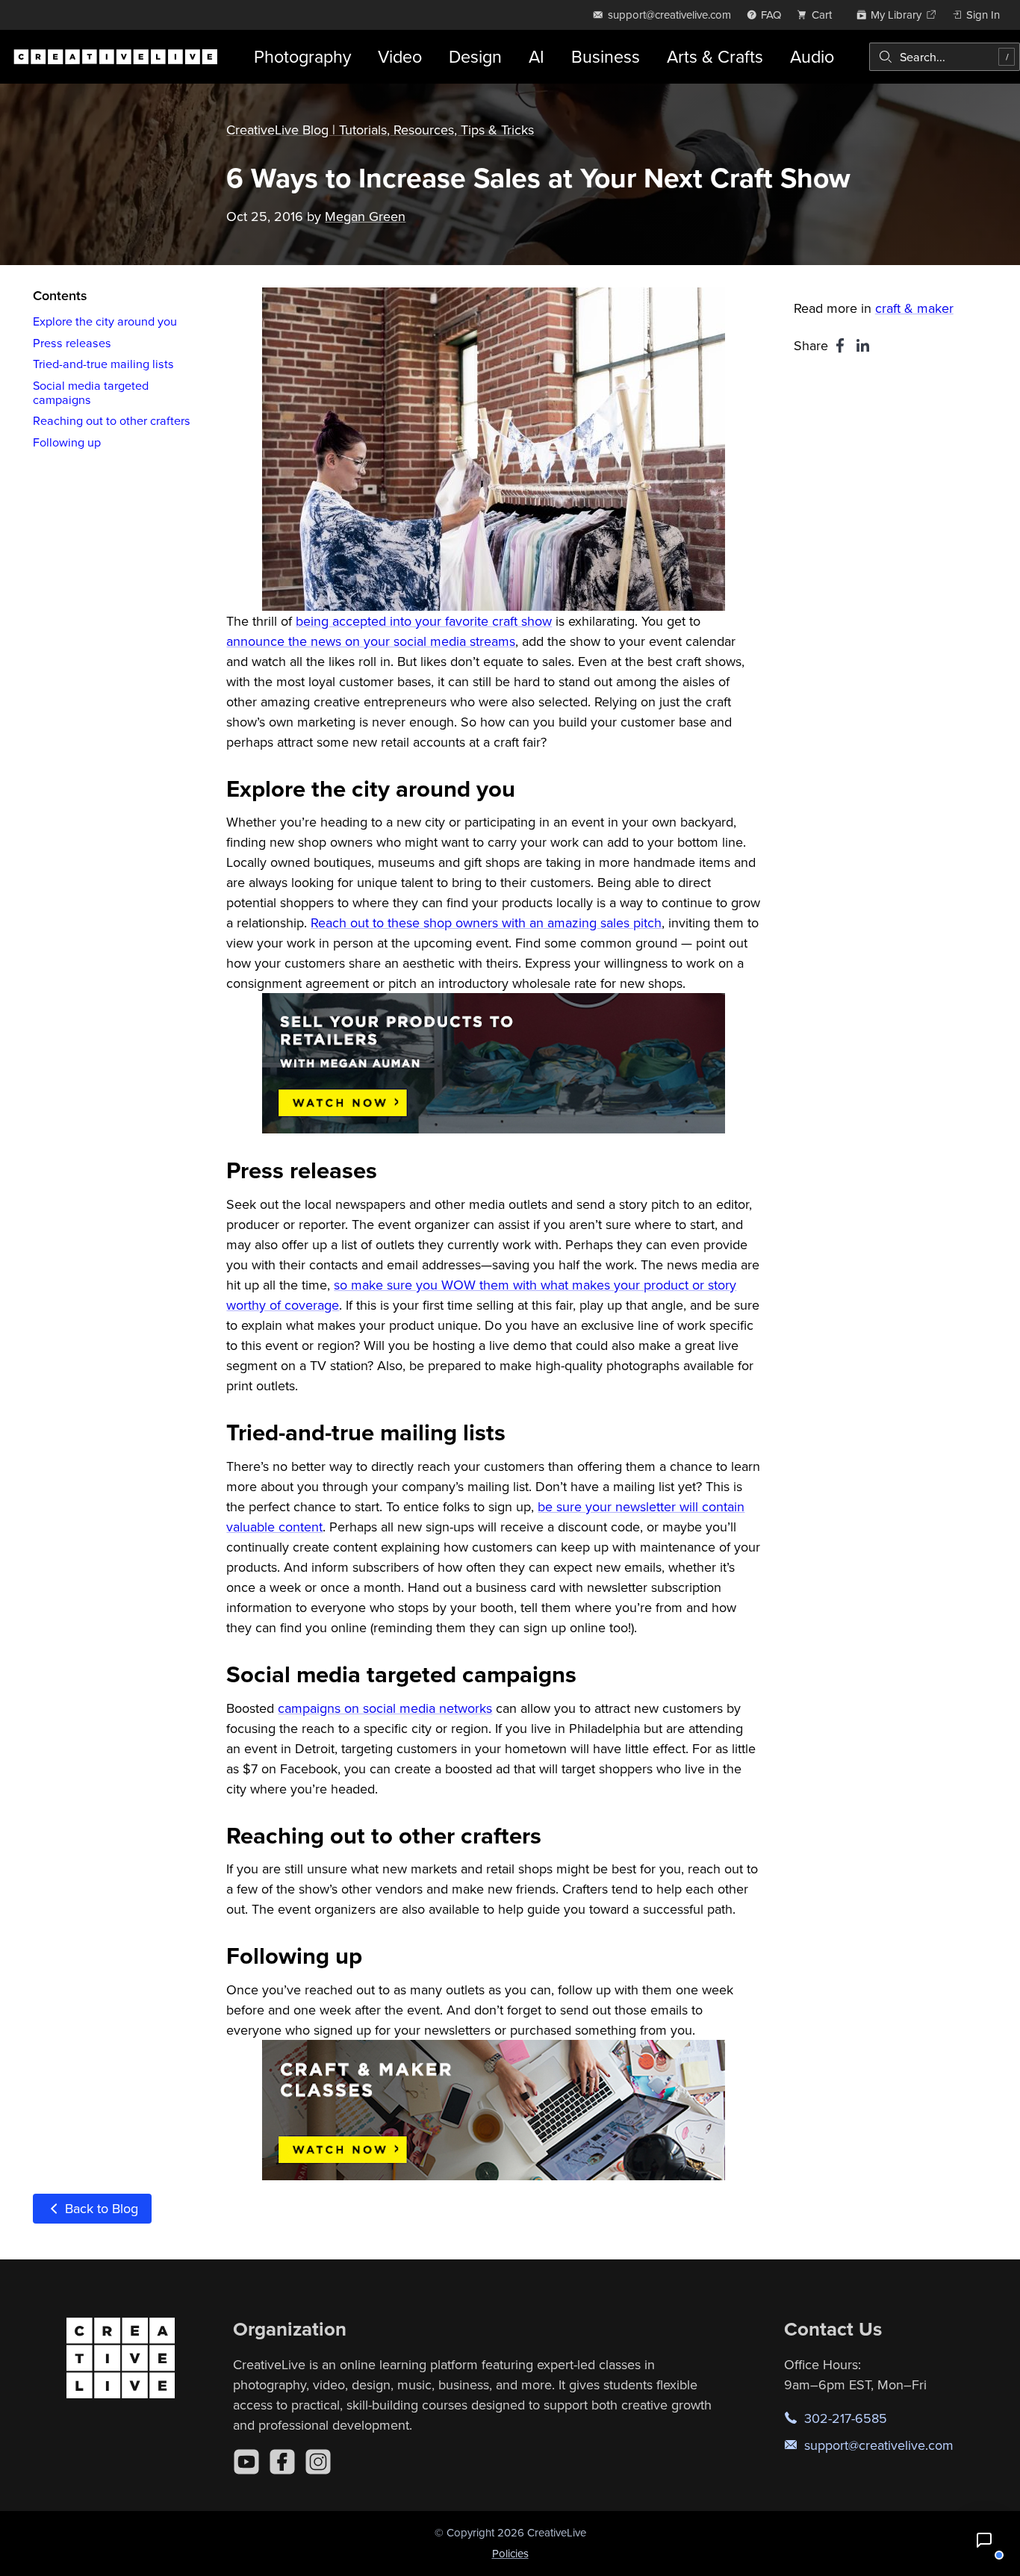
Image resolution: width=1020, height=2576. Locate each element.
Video (400, 56)
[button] (984, 2540)
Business (606, 56)
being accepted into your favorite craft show (424, 621)
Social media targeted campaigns (91, 392)
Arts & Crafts (715, 56)
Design (475, 56)
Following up (67, 442)
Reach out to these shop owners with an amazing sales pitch (486, 923)
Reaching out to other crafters (112, 420)
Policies (510, 2553)
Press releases (72, 343)
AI (537, 56)
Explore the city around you (105, 321)
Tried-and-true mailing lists (103, 364)
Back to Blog (100, 2208)
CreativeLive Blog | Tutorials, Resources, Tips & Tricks (380, 130)
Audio (812, 56)
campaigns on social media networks (385, 1708)
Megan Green (365, 216)
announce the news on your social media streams (371, 641)
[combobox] (945, 57)
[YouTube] (246, 2462)
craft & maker (914, 308)
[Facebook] (282, 2462)
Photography (302, 56)
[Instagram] (318, 2462)
